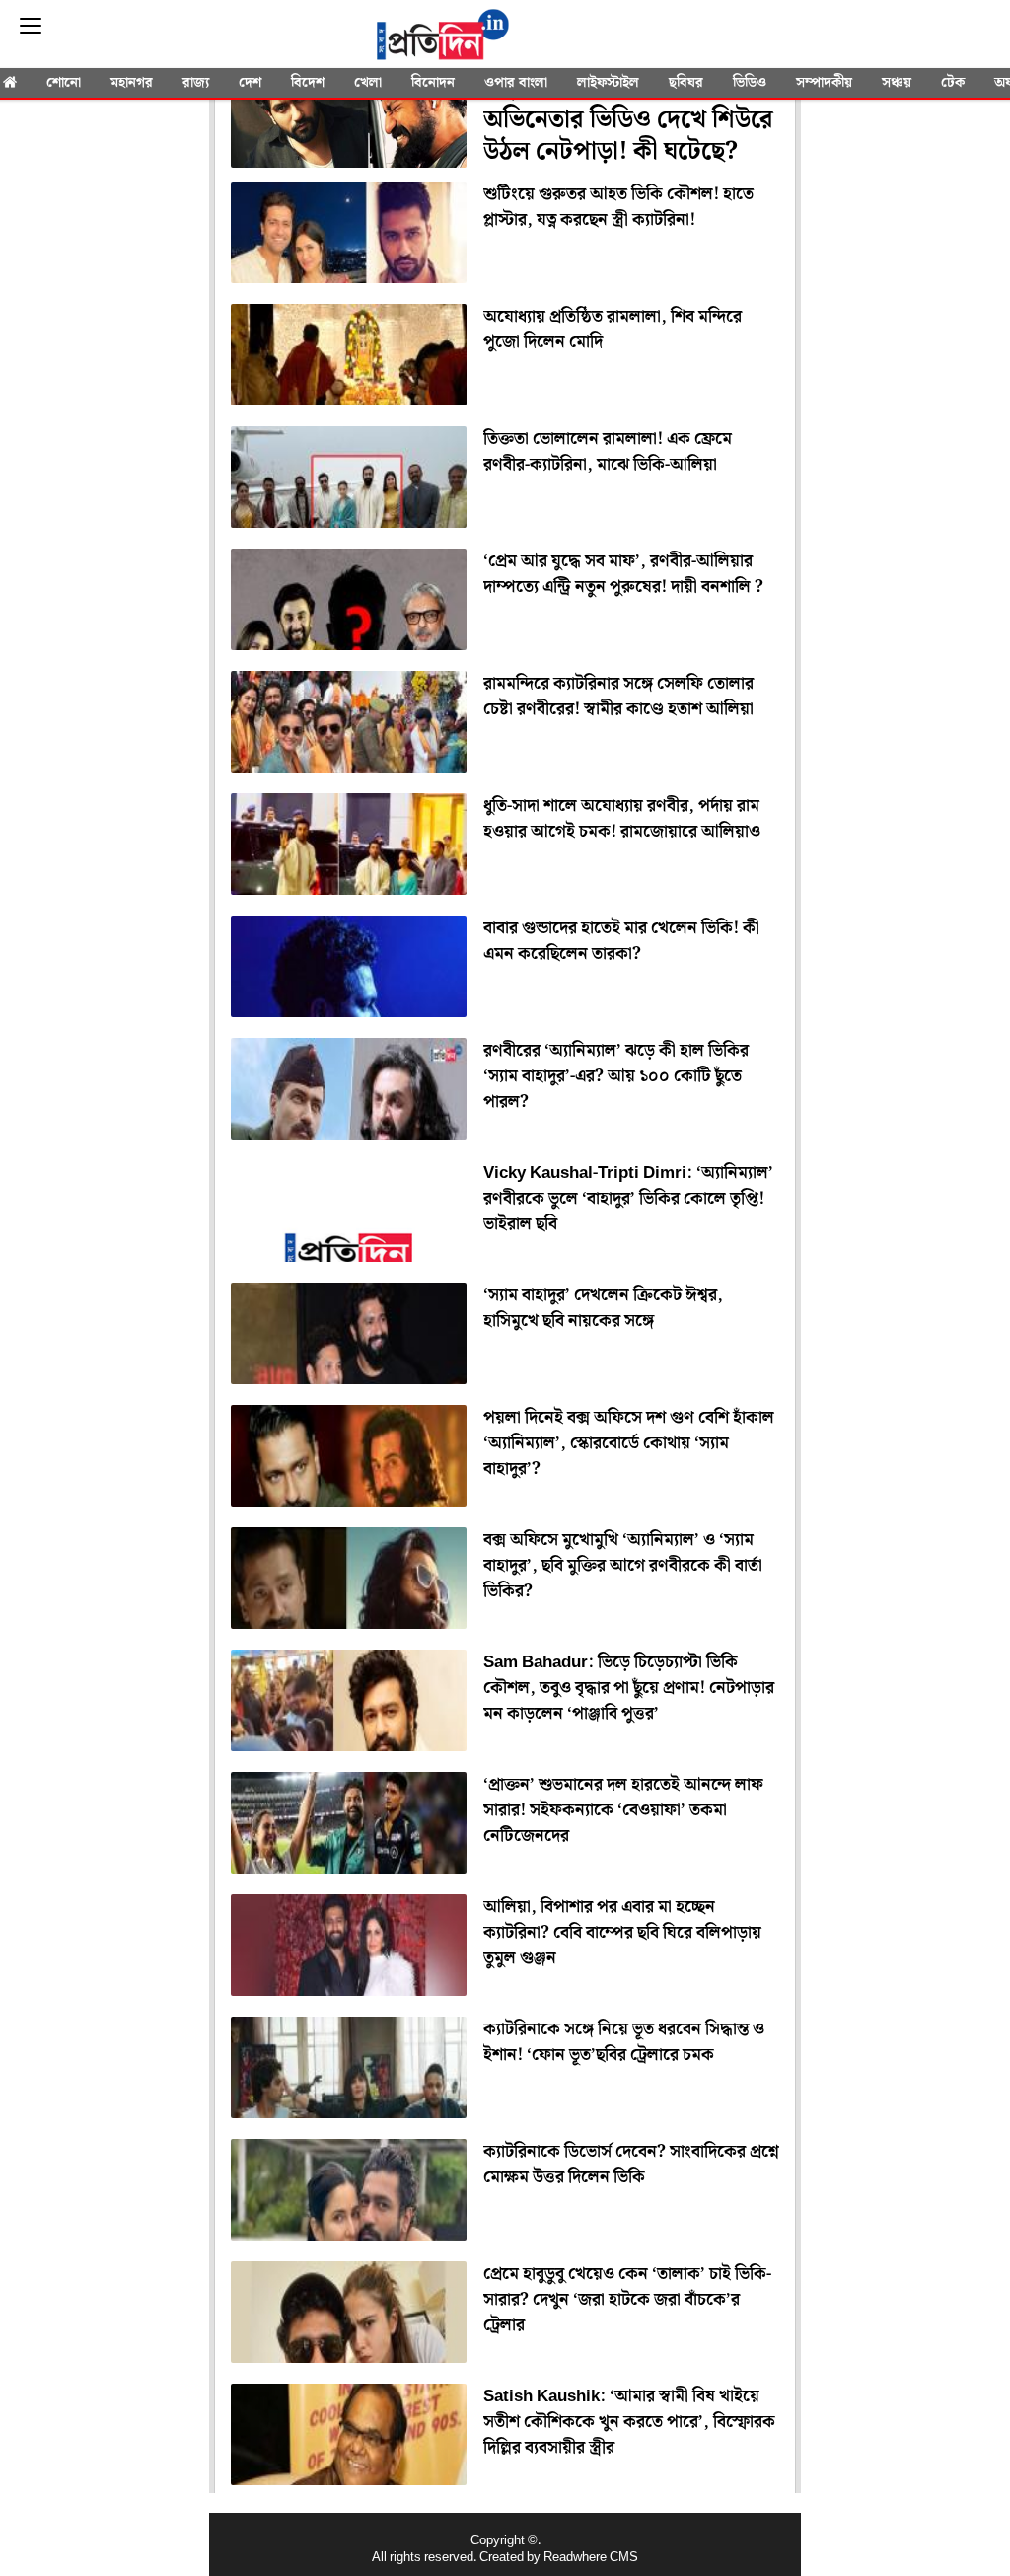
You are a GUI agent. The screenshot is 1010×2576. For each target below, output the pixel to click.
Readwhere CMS (591, 2558)
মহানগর (132, 83)
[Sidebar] (31, 26)
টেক (953, 83)
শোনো (64, 83)
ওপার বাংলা (516, 83)
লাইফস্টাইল (608, 83)
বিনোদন (433, 83)
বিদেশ (308, 83)
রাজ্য (196, 83)
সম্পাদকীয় (824, 83)
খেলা (368, 83)
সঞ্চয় (897, 83)
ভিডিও (750, 83)
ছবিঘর (686, 83)
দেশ (250, 83)
